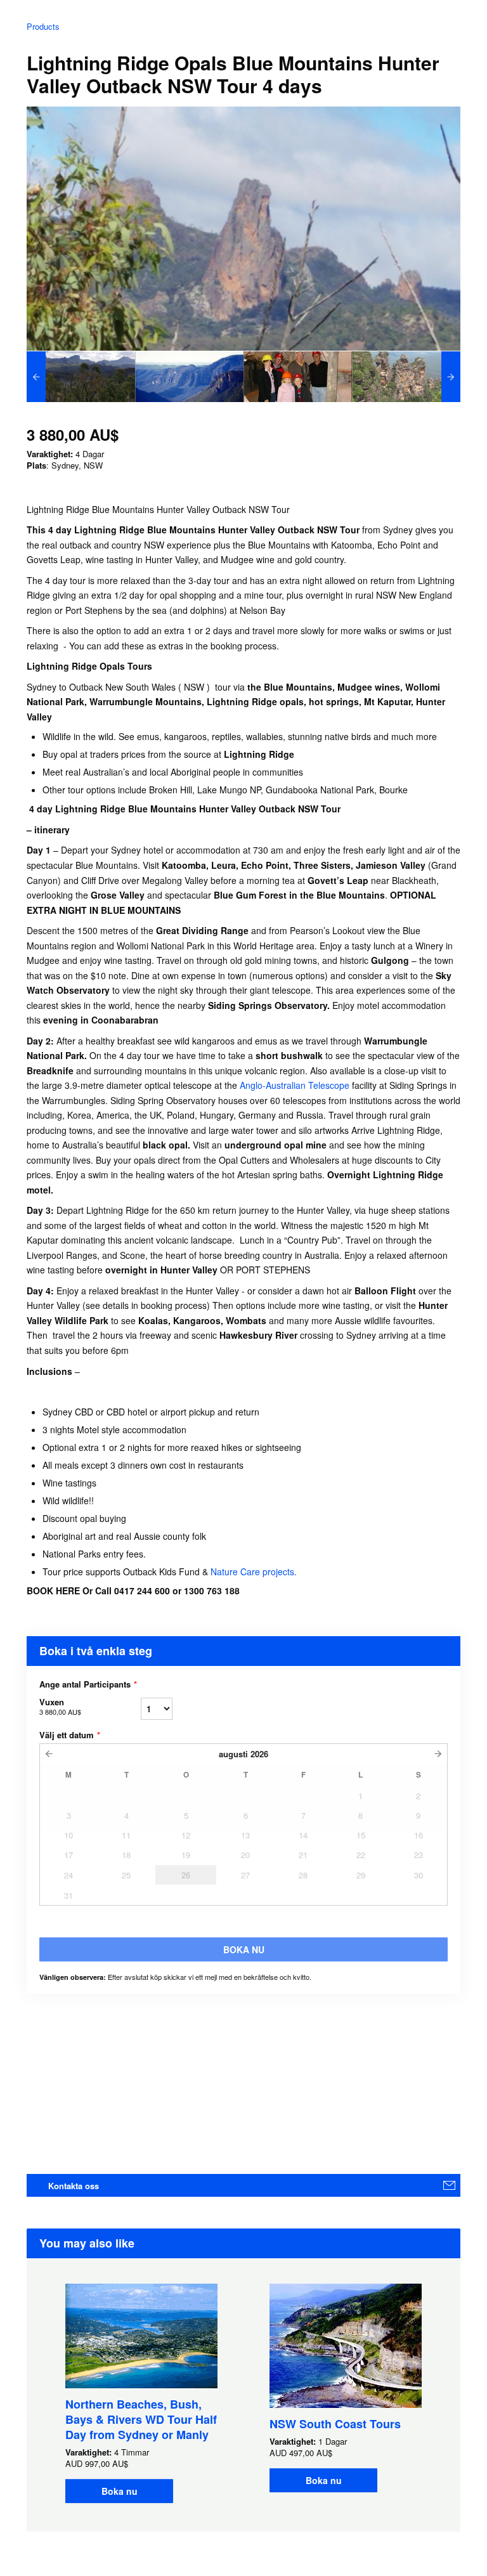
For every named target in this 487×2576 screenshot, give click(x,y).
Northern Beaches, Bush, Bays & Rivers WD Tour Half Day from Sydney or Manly (141, 2419)
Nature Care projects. (254, 1571)
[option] (81, 377)
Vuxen (60, 1706)
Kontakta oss (74, 2186)
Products (43, 26)
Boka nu (120, 2491)
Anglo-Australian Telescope (295, 1085)
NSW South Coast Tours (335, 2424)
